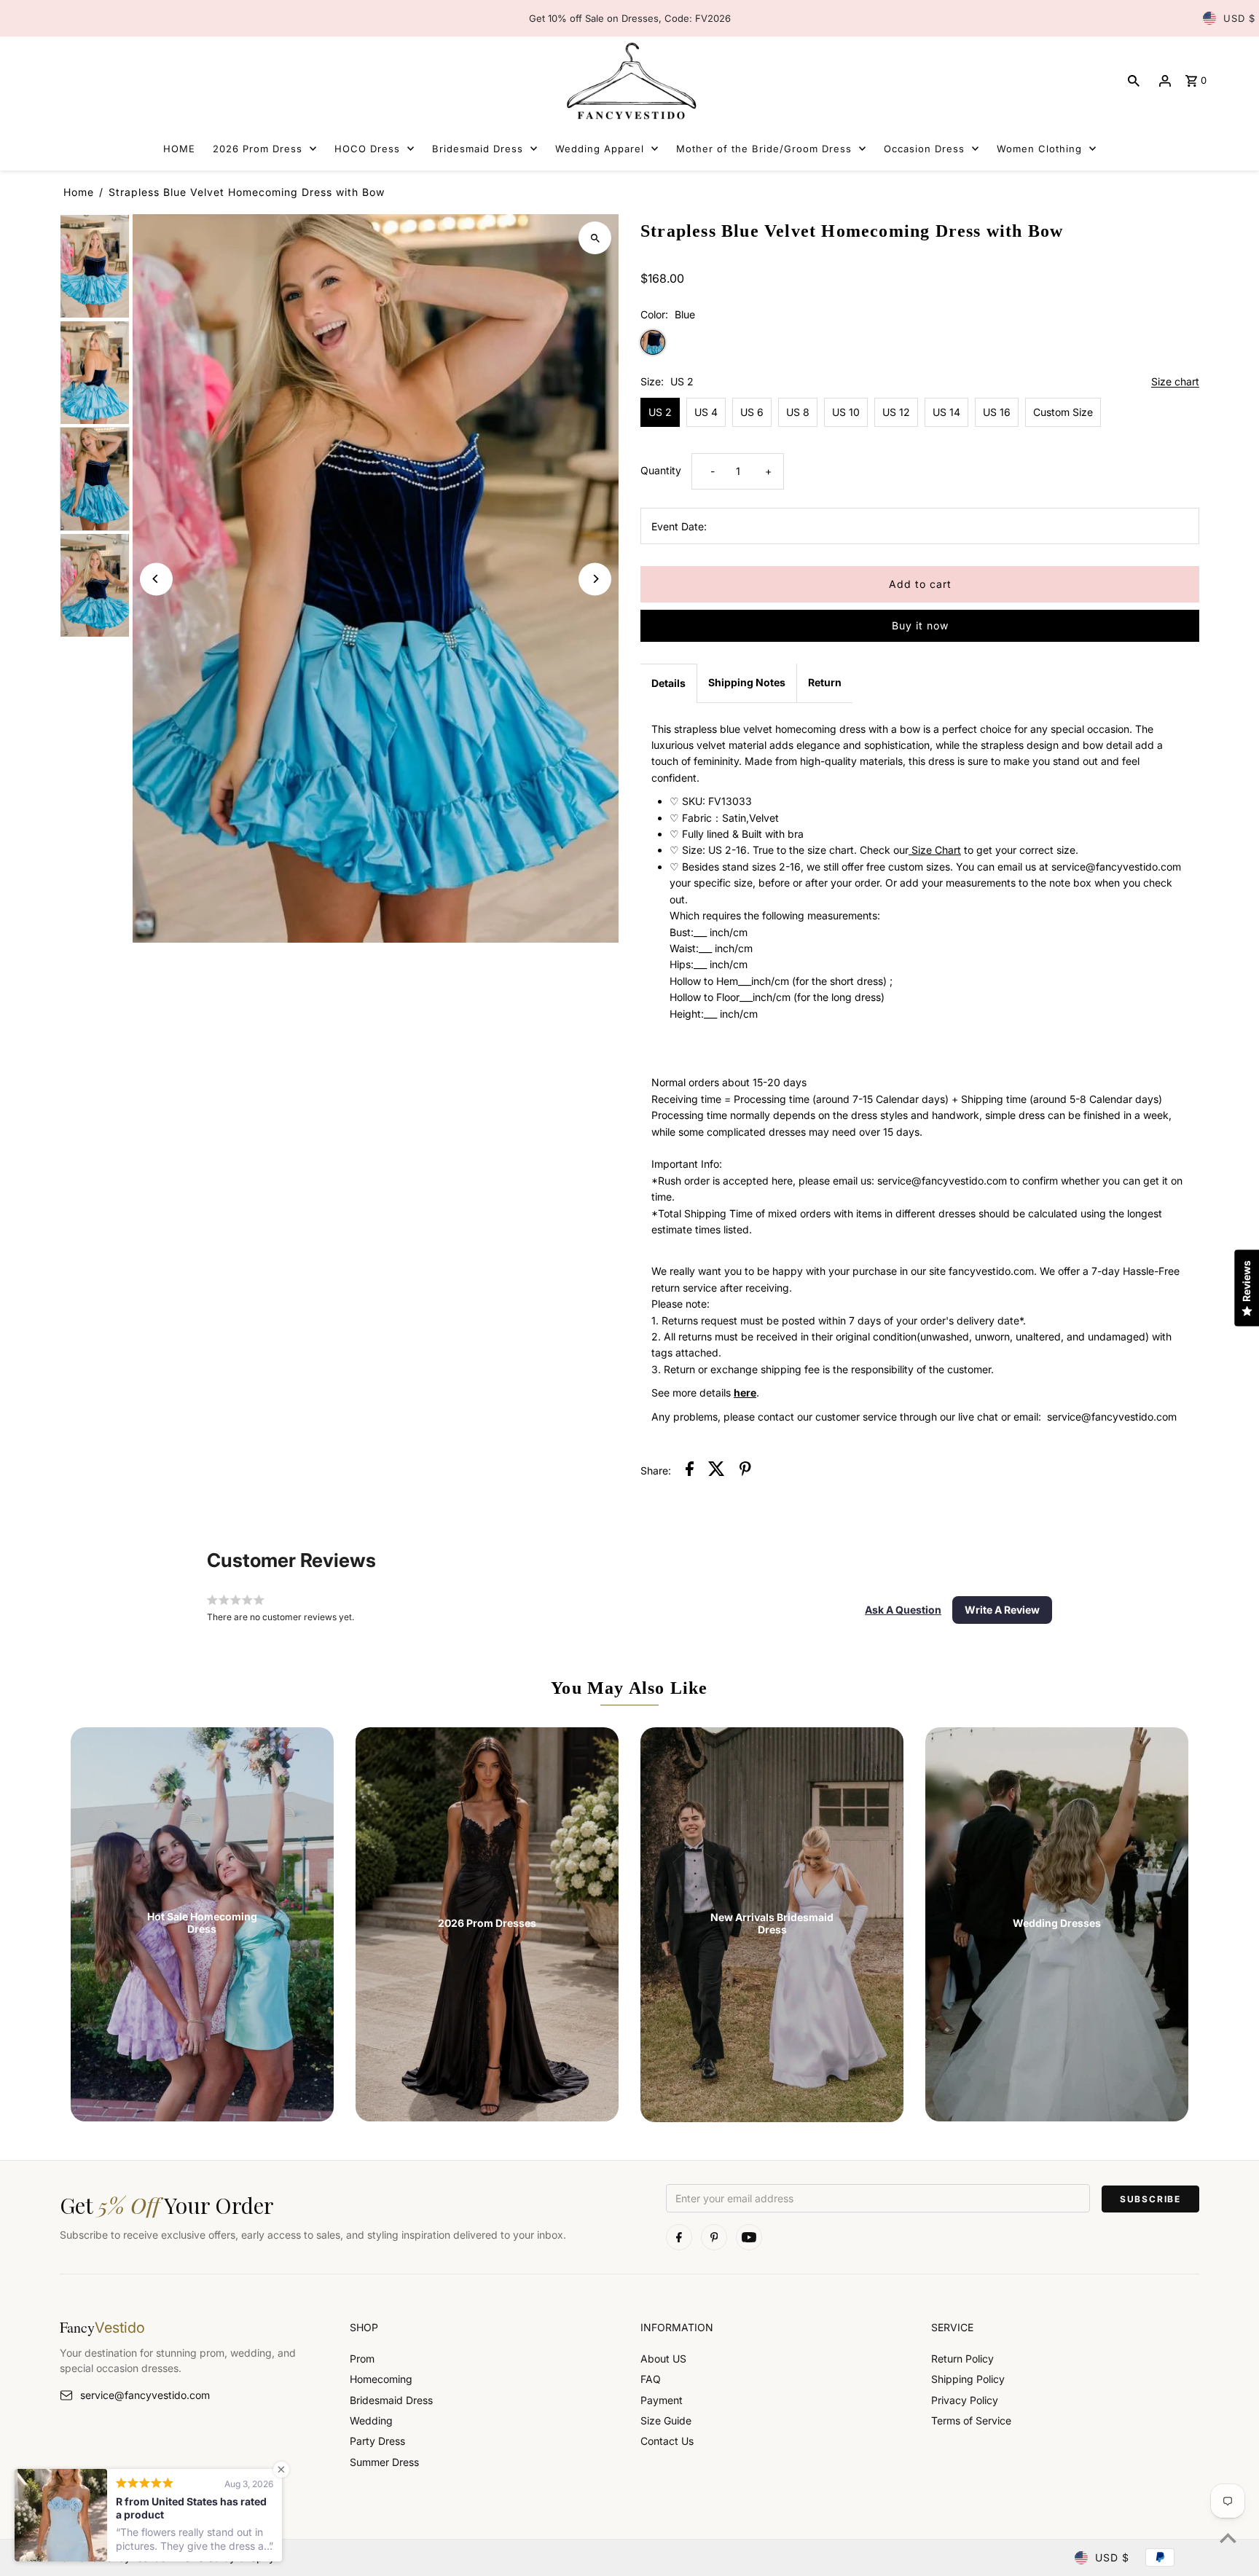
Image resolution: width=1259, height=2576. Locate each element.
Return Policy (962, 2359)
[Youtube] (749, 2237)
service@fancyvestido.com (145, 2395)
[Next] (595, 579)
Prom (362, 2359)
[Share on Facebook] (690, 1471)
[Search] (1134, 81)
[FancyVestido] (629, 80)
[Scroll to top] (1228, 2538)
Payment (662, 2400)
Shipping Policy (968, 2379)
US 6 (752, 412)
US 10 (846, 412)
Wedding (371, 2420)
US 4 (706, 412)
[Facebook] (679, 2237)
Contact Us (667, 2441)
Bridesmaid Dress (391, 2400)
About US (663, 2359)
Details (668, 683)
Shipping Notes (747, 682)
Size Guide (666, 2420)
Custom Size (1063, 412)
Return (825, 682)
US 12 (896, 412)
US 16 (997, 412)
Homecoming (381, 2379)
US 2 (660, 412)
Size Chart (935, 850)
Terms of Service (971, 2420)
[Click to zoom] (595, 238)
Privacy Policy (965, 2400)
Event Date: (679, 526)
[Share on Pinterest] (745, 1471)
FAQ (651, 2379)
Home (79, 192)
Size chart (1175, 382)
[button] (903, 1610)
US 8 (798, 412)
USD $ (1239, 18)
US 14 (946, 412)
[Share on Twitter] (717, 1471)
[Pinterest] (714, 2237)
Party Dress (377, 2441)
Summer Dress (384, 2462)
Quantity (661, 470)
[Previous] (156, 579)
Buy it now (920, 625)
